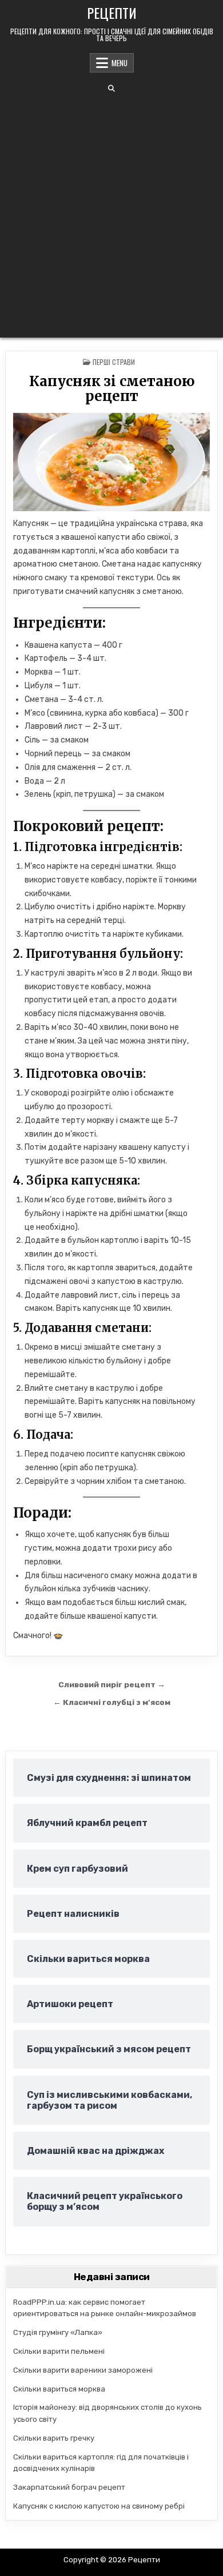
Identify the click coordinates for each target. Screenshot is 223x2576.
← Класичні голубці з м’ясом (112, 1702)
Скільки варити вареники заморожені (83, 2370)
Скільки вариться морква (59, 2389)
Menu (120, 63)
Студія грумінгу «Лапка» (58, 2332)
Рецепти (112, 13)
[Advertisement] (111, 215)
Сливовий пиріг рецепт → (112, 1684)
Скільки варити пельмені (59, 2351)
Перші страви (114, 362)
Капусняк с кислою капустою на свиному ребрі (99, 2506)
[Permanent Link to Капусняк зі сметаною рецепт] (112, 462)
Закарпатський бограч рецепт (69, 2487)
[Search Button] (111, 89)
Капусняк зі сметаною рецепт (112, 389)
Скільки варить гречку (54, 2438)
